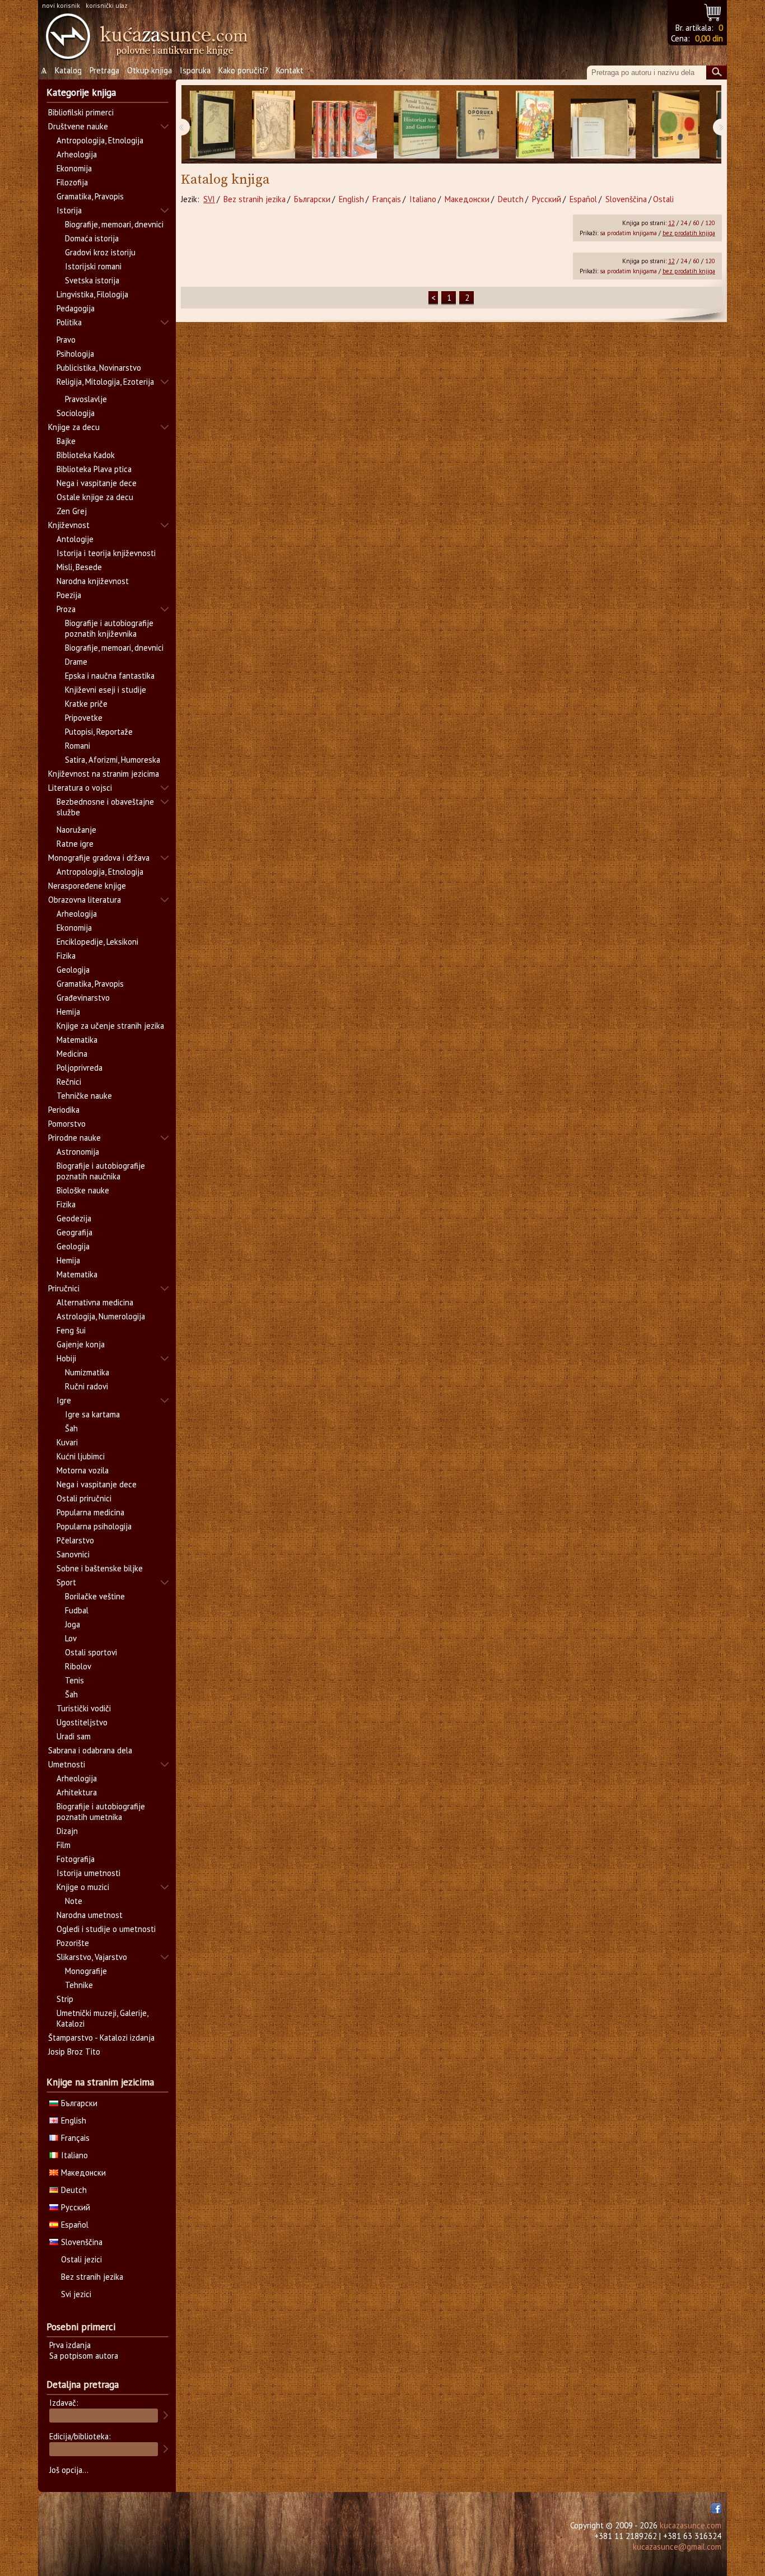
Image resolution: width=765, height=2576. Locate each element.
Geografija (74, 1232)
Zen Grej (72, 511)
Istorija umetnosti (88, 1873)
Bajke (66, 441)
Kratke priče (86, 704)
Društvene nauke (78, 126)
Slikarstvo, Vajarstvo (92, 1957)
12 (671, 223)
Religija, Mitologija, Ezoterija (105, 382)
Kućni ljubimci (81, 1456)
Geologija (73, 970)
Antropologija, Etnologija (100, 140)
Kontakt (290, 70)
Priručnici (64, 1288)
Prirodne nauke (74, 1138)
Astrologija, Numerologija (101, 1316)
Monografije (86, 1971)
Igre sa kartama (92, 1414)
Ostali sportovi (91, 1652)
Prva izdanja (70, 2345)
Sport (66, 1582)
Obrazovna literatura (85, 900)
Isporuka (195, 70)
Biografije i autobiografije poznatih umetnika (101, 1812)
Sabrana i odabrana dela (90, 1750)
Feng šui (71, 1330)
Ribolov (78, 1666)
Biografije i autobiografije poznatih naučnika (101, 1171)
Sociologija (76, 413)
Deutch (511, 199)
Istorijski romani (93, 266)
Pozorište (73, 1943)
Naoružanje (76, 830)
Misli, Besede (79, 567)
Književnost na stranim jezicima (104, 774)
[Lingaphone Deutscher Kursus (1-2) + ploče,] (603, 125)
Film (64, 1845)
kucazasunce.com (691, 2525)
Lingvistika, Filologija (92, 294)
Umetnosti (67, 1764)
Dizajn (67, 1831)
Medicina (72, 1054)
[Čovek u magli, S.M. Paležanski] (274, 125)
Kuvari (67, 1442)
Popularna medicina (90, 1512)
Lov (71, 1638)
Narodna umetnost (90, 1915)
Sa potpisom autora (84, 2356)
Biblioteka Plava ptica (94, 469)
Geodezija (74, 1218)
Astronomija (78, 1152)
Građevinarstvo (83, 998)
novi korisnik (61, 5)
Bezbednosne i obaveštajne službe (105, 807)
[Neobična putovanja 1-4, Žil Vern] (344, 125)
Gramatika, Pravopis (90, 196)
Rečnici (69, 1082)
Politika (69, 322)
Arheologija (77, 154)
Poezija (69, 595)
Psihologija (75, 354)
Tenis (74, 1680)
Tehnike (79, 1985)
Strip (65, 1999)
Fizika (66, 956)
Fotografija (76, 1859)
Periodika (64, 1110)
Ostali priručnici (84, 1498)
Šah (71, 1428)
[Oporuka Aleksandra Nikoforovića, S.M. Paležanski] (478, 125)
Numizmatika (87, 1372)
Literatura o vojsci (80, 788)
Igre (64, 1400)
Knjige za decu (74, 427)
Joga (73, 1624)
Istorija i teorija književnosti (106, 553)
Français (387, 199)
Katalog (68, 70)
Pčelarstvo (75, 1540)
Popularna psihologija (94, 1526)
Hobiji (66, 1358)
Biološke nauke (83, 1190)
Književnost (69, 525)
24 (684, 223)
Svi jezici (76, 2294)
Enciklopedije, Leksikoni (97, 942)
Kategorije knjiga (81, 92)
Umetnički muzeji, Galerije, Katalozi (102, 2018)
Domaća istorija (92, 238)
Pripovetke (84, 718)
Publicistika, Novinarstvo (99, 368)
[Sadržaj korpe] (713, 11)
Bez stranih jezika (255, 199)
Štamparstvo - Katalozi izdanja (101, 2038)
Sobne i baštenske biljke (100, 1568)
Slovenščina (626, 199)
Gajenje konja (81, 1344)
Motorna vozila (83, 1470)
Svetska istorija (92, 280)
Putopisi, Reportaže (99, 732)
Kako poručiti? (243, 70)
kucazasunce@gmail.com (677, 2547)
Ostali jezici (81, 2259)
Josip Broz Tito (74, 2052)
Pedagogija (76, 308)
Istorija (69, 210)
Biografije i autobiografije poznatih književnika (109, 628)
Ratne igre (75, 844)
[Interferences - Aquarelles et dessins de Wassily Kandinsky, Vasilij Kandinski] (676, 125)
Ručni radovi (87, 1386)
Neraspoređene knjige (87, 886)
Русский (547, 199)
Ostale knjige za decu (95, 497)
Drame (76, 662)
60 (696, 223)
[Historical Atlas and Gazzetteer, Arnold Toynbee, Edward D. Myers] (417, 125)
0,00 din (709, 38)
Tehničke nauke (84, 1096)
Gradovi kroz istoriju (100, 252)
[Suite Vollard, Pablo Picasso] (213, 125)
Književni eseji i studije (106, 690)
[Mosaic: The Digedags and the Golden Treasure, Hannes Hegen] (535, 125)
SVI (209, 199)
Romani (78, 746)
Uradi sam (74, 1736)
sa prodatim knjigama (628, 233)
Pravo (66, 340)
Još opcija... (69, 2470)
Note (74, 1901)
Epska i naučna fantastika (110, 676)
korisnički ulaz (107, 5)
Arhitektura (77, 1792)
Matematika (77, 1040)
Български (312, 199)
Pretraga (104, 70)
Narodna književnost (93, 581)
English (351, 199)
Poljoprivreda (80, 1068)
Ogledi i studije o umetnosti (106, 1929)
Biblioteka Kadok (86, 455)
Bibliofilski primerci (81, 112)
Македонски (467, 199)
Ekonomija (74, 168)
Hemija (68, 1012)
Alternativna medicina (95, 1302)
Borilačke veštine (95, 1596)
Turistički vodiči (84, 1708)
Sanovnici (73, 1554)
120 (710, 223)
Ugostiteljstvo (82, 1722)
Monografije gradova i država (99, 858)
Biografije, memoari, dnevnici (114, 224)
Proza (66, 609)
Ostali (663, 199)
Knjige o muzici (83, 1887)
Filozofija (72, 182)
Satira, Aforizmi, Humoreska (113, 760)
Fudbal (77, 1610)
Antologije (75, 539)
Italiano (423, 199)
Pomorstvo (67, 1124)
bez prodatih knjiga (689, 233)
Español (583, 199)
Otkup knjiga (150, 70)
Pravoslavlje (86, 399)
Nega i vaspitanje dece (97, 483)
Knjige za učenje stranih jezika (110, 1026)
